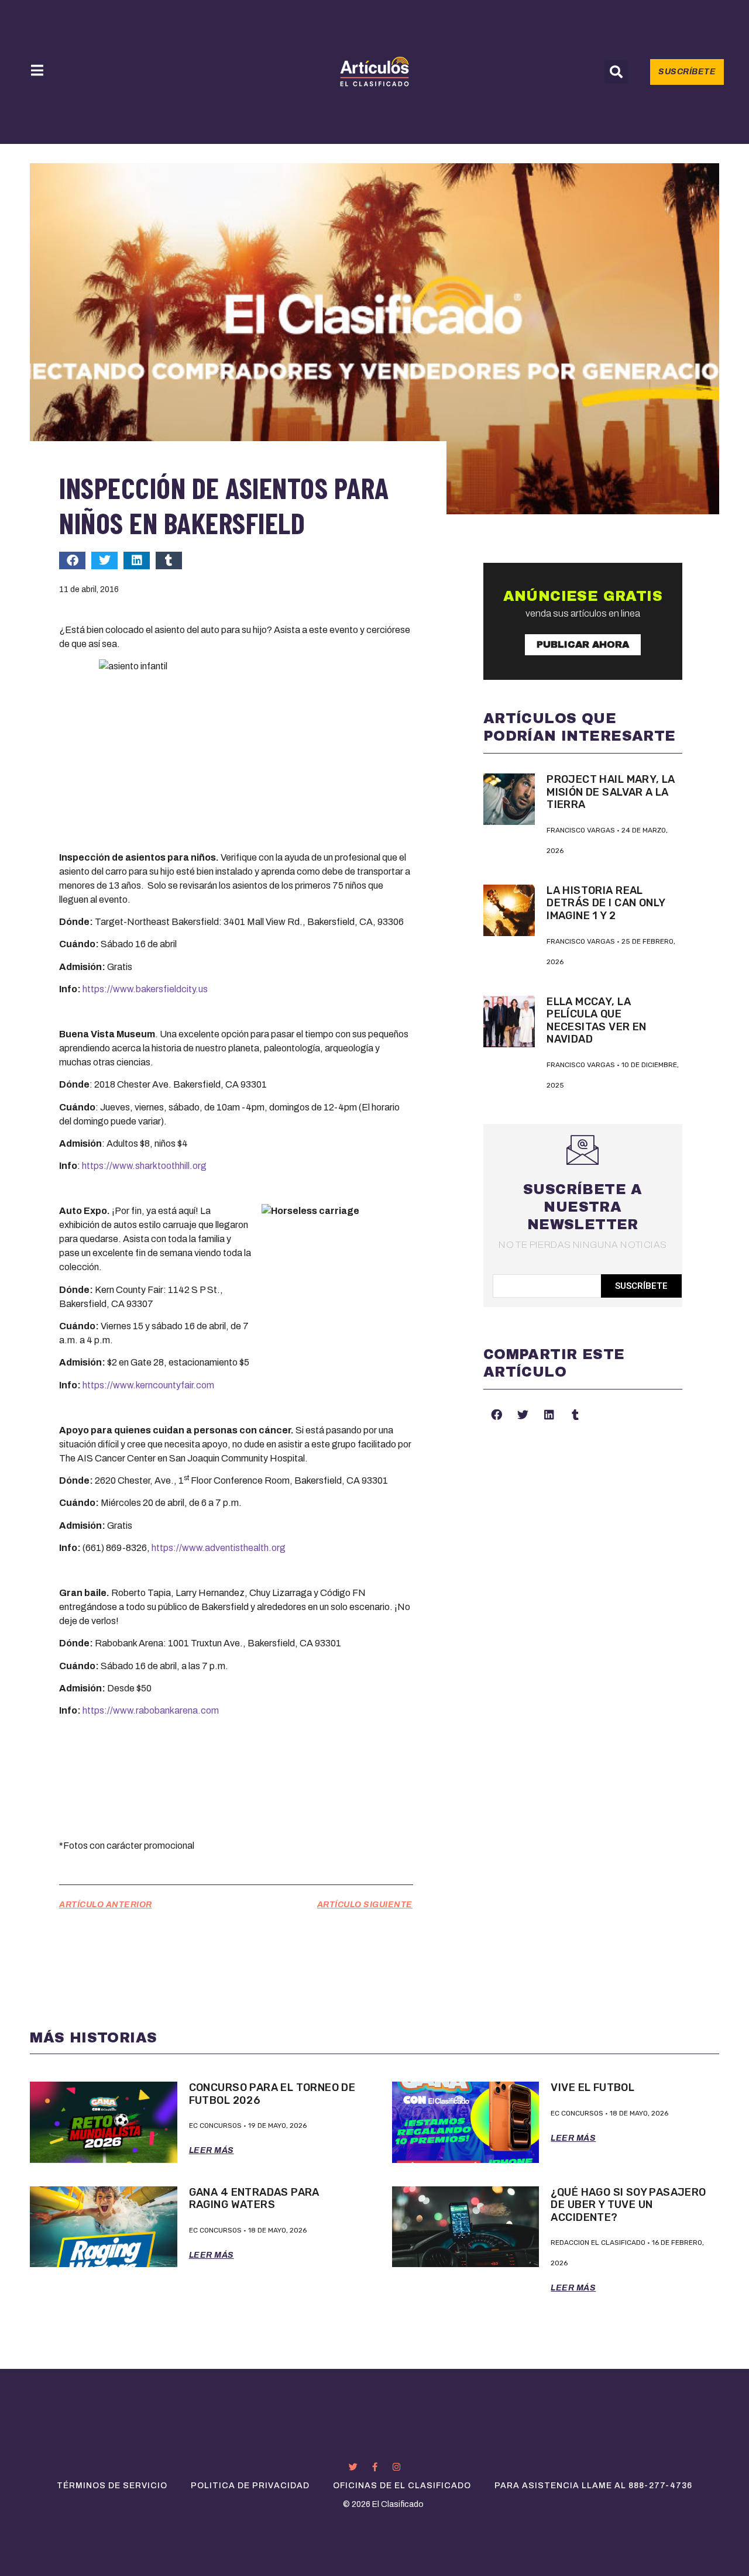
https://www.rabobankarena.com (151, 1710)
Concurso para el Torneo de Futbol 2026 (272, 2094)
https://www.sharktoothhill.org (144, 1166)
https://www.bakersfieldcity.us (145, 989)
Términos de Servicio (112, 2486)
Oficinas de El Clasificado (402, 2486)
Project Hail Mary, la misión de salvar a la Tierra (611, 792)
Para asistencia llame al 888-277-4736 (593, 2486)
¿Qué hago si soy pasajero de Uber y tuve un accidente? (628, 2205)
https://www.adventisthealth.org (219, 1548)
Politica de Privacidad (250, 2486)
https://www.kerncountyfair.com (148, 1385)
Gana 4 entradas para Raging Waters (254, 2199)
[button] (616, 72)
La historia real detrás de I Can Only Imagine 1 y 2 (606, 903)
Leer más (212, 2150)
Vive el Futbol (592, 2087)
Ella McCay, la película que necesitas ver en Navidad (597, 1021)
